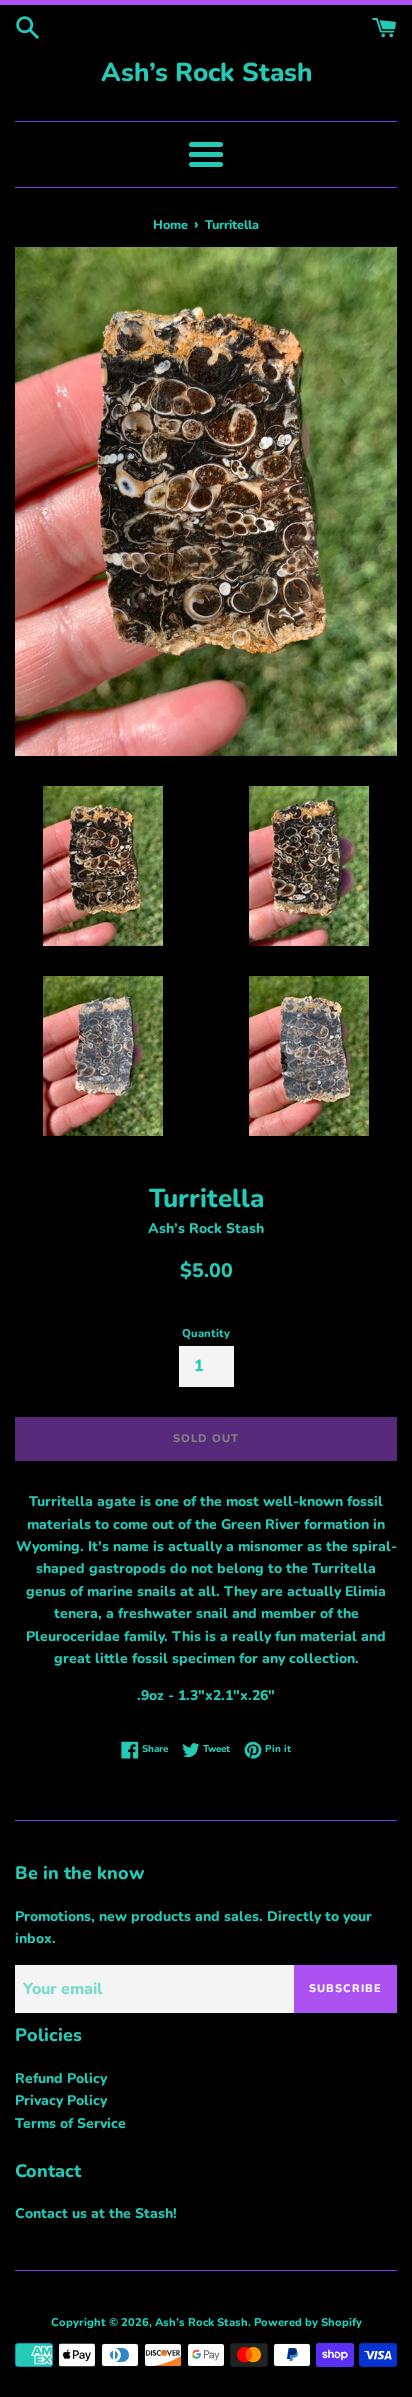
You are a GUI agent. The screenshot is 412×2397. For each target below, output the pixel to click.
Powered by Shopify (308, 2322)
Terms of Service (70, 2123)
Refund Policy (61, 2078)
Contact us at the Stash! (96, 2213)
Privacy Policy (61, 2100)
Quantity (206, 1333)
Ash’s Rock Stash (206, 72)
